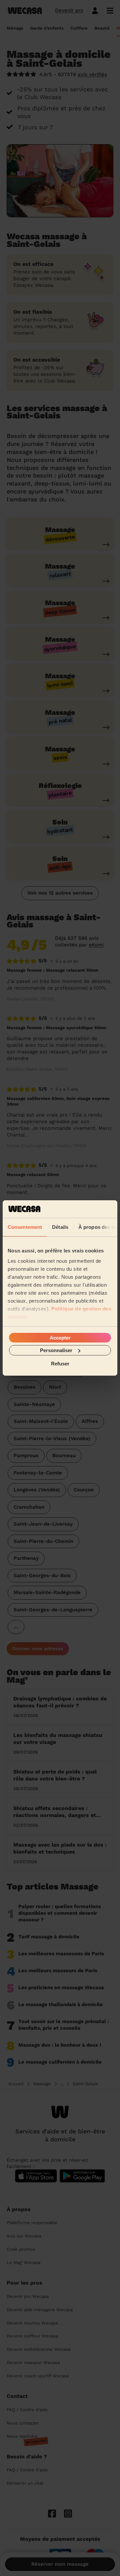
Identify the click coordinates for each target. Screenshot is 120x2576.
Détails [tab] (60, 1227)
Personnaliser (56, 1350)
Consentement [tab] (25, 1227)
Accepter (60, 1337)
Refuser (60, 1364)
